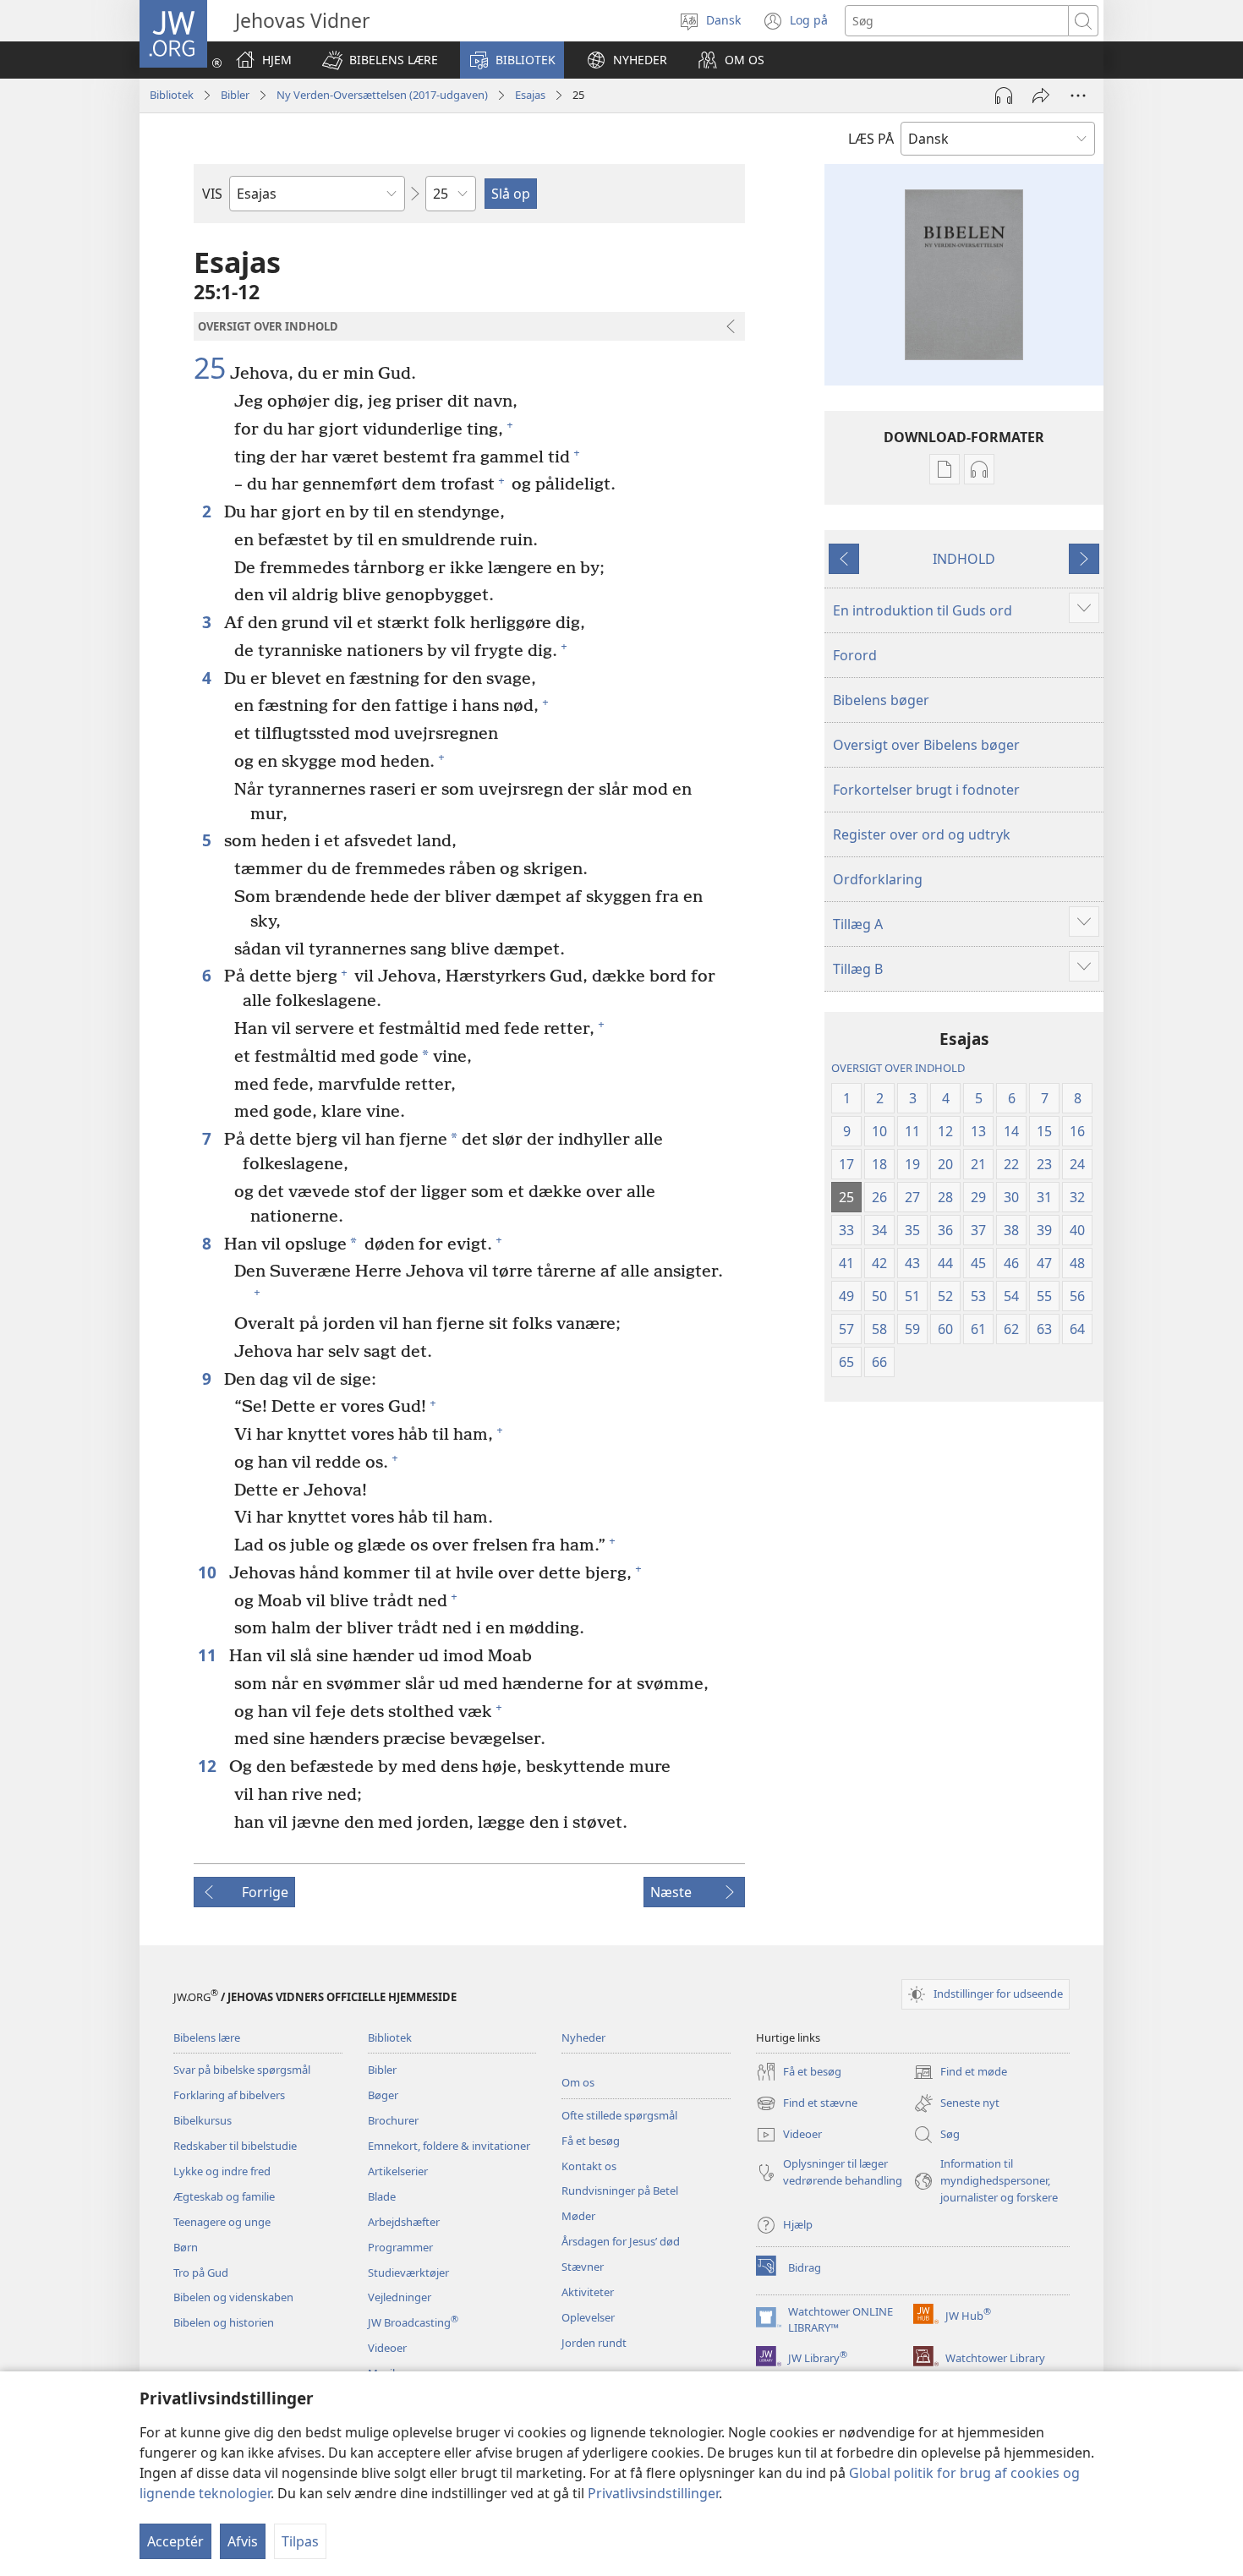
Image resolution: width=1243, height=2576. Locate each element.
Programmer (400, 2247)
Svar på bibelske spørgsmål (242, 2070)
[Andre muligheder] (1078, 96)
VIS (212, 194)
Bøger (383, 2095)
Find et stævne (807, 2104)
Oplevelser (588, 2317)
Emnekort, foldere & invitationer (449, 2146)
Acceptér (175, 2541)
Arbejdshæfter (404, 2222)
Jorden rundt (594, 2343)
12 (209, 1766)
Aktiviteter (588, 2292)
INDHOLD (964, 559)
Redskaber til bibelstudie (235, 2146)
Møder (578, 2216)
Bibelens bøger (881, 700)
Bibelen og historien (224, 2322)
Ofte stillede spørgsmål (619, 2115)
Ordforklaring (878, 879)
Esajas (530, 95)
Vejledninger (400, 2297)
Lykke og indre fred (222, 2171)
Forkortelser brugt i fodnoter (926, 790)
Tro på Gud (201, 2272)
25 (210, 369)
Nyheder (583, 2037)
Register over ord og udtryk (922, 834)
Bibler (235, 95)
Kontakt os (589, 2166)
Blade (382, 2196)
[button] (380, 60)
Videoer (387, 2348)
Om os (578, 2082)
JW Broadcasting (413, 2322)
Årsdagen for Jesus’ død (621, 2241)
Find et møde (960, 2073)
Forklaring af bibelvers (229, 2095)
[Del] (1041, 96)
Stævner (583, 2267)
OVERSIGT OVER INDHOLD (898, 1068)
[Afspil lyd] (1004, 96)
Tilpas (300, 2541)
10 (209, 1572)
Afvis (243, 2541)
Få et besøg (591, 2141)
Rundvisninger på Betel (620, 2190)
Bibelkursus (203, 2120)
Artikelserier (398, 2171)
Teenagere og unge (222, 2222)
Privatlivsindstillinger (653, 2493)
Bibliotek (172, 95)
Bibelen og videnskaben (233, 2297)
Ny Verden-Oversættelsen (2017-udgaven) (382, 95)
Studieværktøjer (408, 2272)
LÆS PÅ (871, 139)
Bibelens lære (207, 2037)
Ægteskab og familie (224, 2196)
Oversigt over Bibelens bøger (926, 745)
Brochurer (393, 2120)
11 (209, 1655)
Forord (855, 655)
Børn (186, 2247)
